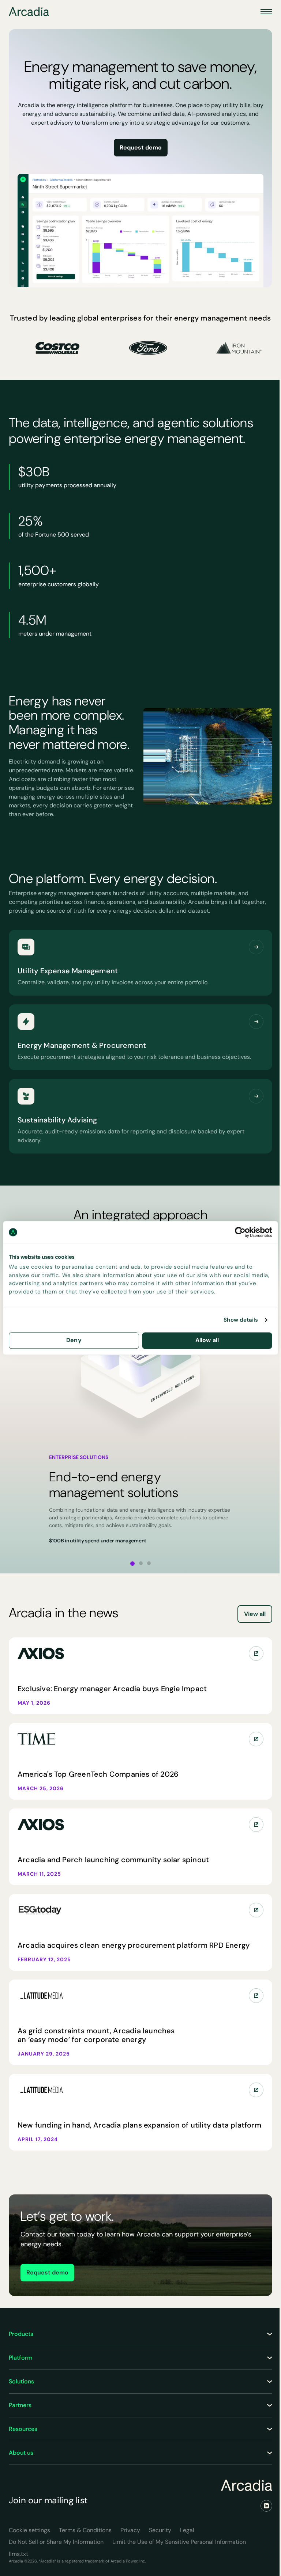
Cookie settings (29, 2530)
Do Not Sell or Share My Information (56, 2542)
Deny (74, 1340)
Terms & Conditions (85, 2530)
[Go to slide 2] (141, 1563)
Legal (187, 2530)
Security (160, 2530)
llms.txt (18, 2554)
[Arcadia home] (247, 2485)
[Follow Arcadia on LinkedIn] (266, 2506)
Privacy (130, 2530)
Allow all (207, 1340)
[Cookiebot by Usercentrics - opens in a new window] (240, 1232)
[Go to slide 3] (149, 1563)
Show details (241, 1320)
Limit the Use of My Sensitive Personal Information (179, 2542)
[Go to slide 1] (132, 1564)
